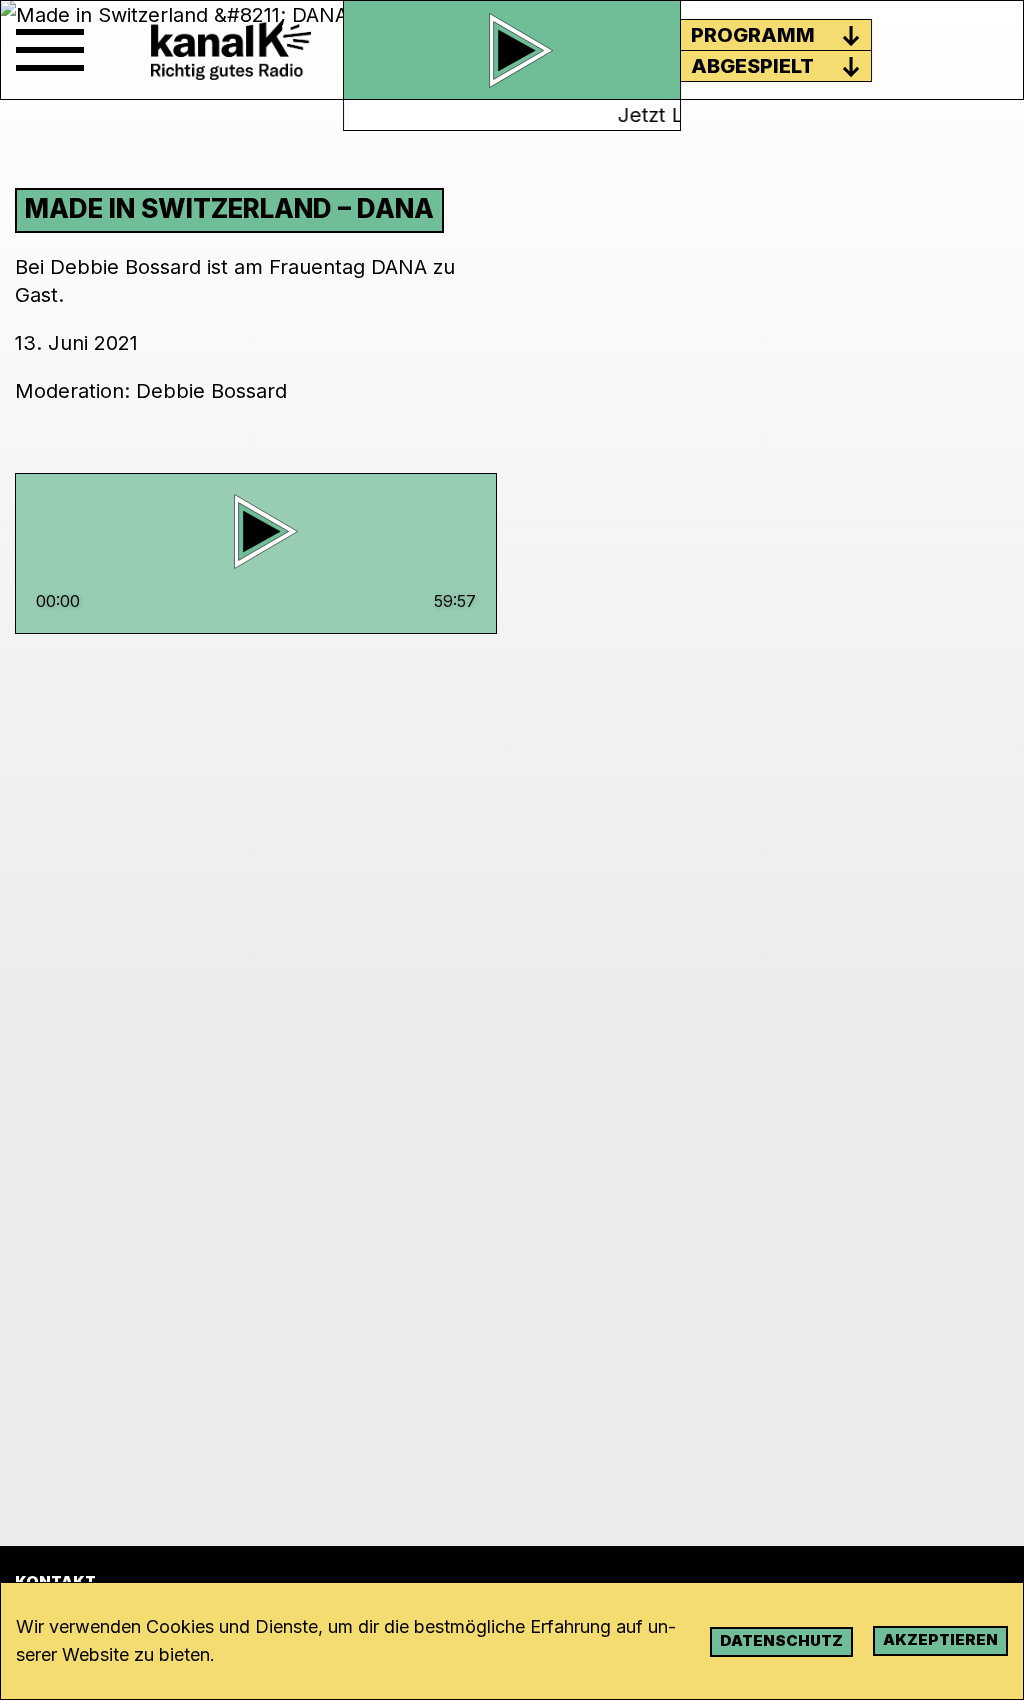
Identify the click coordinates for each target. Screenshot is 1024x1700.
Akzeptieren (940, 1639)
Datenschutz (781, 1640)
